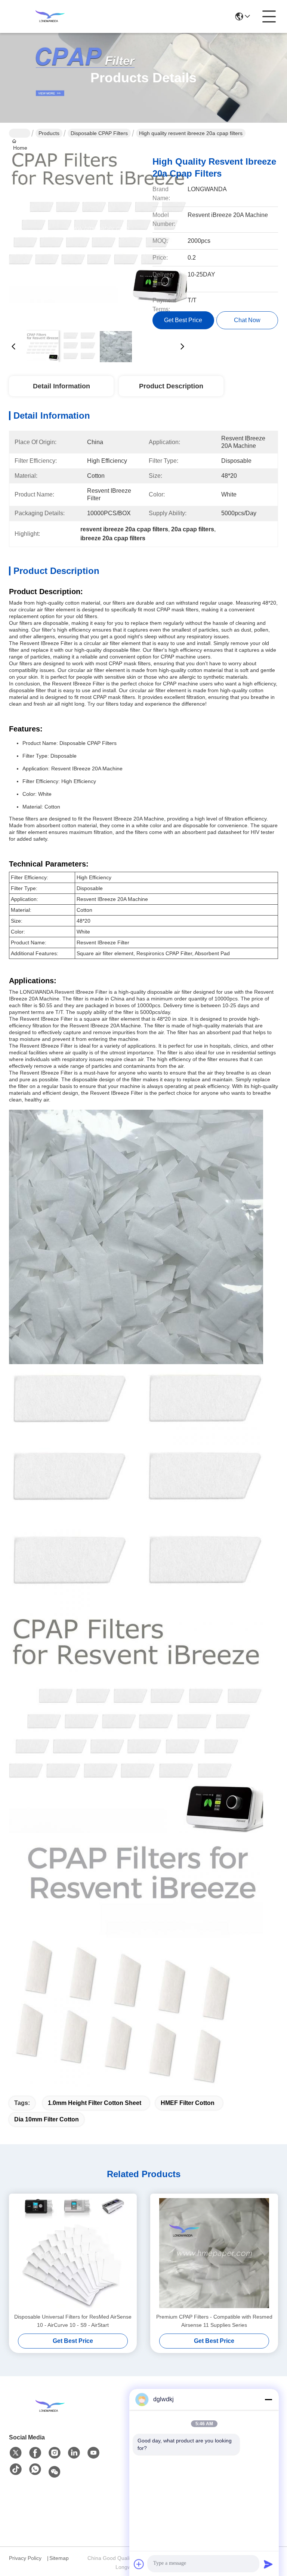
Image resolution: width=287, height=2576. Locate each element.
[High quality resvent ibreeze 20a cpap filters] (98, 236)
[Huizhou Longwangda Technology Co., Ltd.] (50, 16)
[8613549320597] (35, 2470)
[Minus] (268, 2399)
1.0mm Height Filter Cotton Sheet (95, 2103)
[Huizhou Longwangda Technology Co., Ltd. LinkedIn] (74, 2453)
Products (49, 133)
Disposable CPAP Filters (99, 133)
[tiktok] (16, 2470)
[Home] (50, 2406)
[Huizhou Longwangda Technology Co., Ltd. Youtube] (93, 2453)
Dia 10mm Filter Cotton (47, 2119)
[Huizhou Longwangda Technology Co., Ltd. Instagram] (55, 2453)
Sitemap (59, 2558)
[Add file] (139, 2564)
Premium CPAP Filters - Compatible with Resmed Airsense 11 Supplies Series (214, 2321)
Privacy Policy (25, 2558)
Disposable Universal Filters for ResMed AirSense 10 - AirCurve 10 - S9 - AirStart (73, 2321)
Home (20, 133)
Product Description (171, 386)
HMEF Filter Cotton (188, 2103)
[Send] (268, 2564)
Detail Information (61, 386)
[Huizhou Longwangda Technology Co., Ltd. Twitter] (16, 2453)
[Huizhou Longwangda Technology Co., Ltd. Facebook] (35, 2453)
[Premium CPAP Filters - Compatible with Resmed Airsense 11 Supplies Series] (214, 2253)
